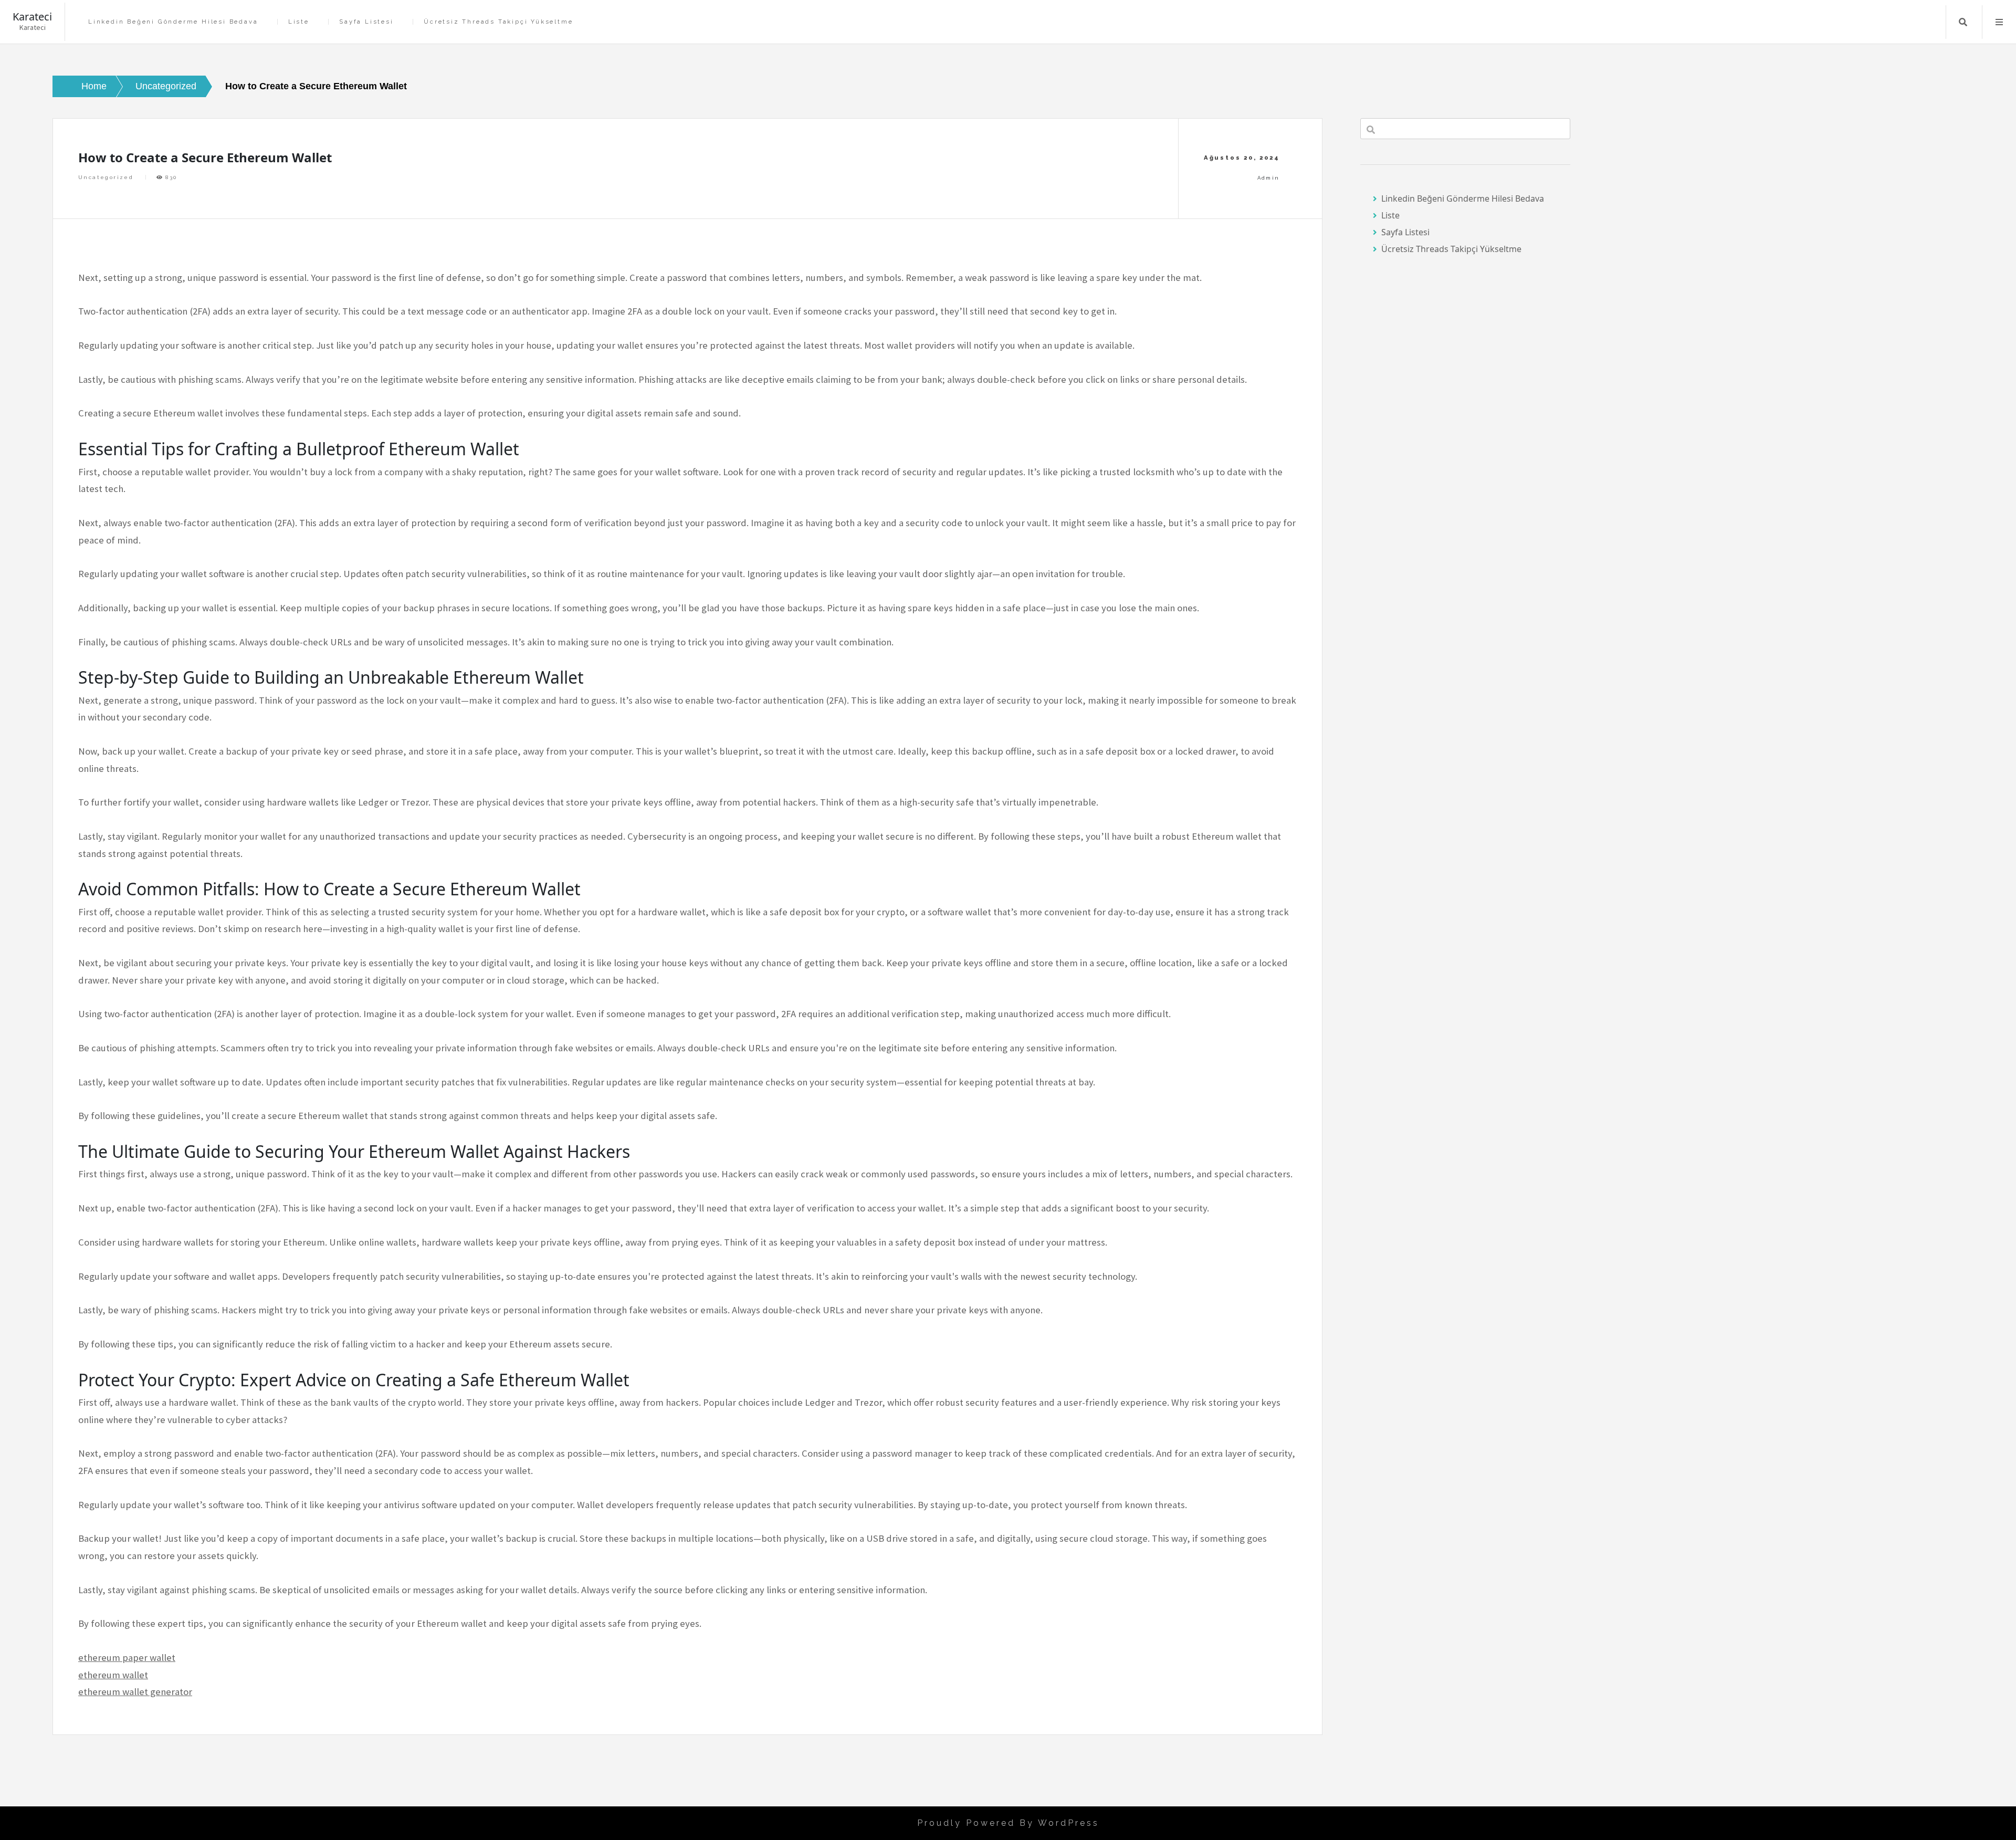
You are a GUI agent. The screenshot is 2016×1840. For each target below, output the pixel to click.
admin (1269, 178)
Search (1963, 22)
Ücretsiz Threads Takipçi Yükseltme (498, 22)
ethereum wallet (113, 1675)
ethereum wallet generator (135, 1692)
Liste (299, 22)
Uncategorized (106, 177)
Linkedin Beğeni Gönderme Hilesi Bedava (173, 22)
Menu (1999, 22)
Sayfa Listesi (366, 22)
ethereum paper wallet (127, 1658)
